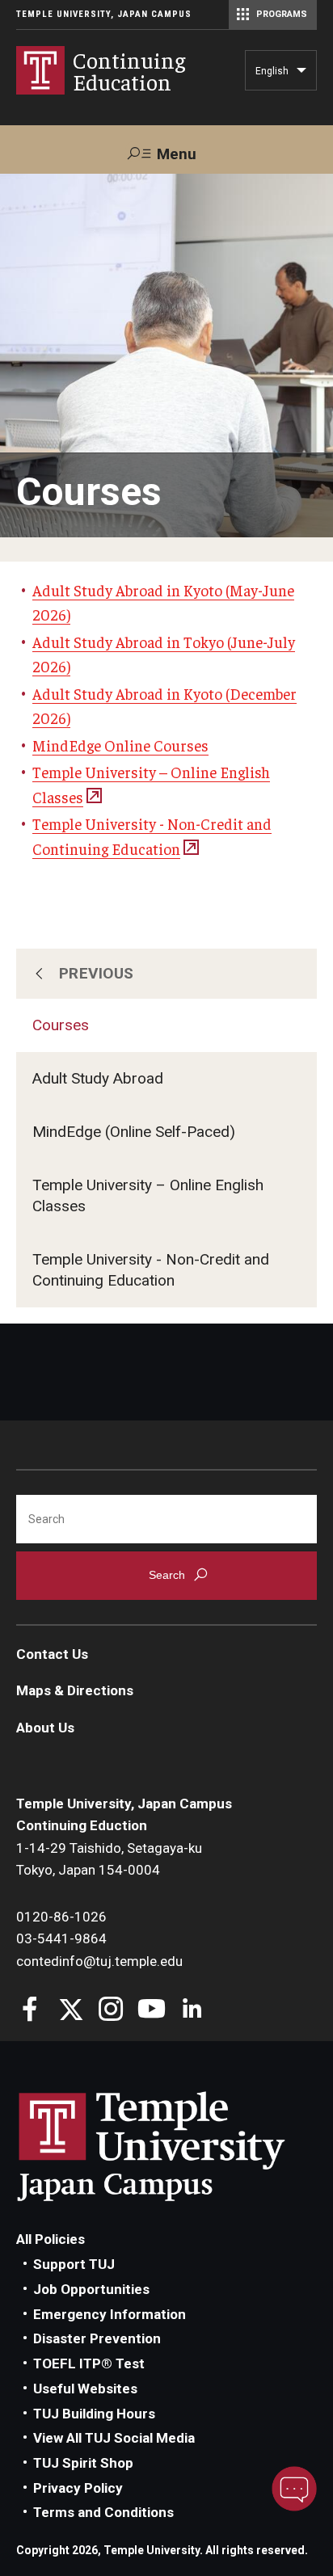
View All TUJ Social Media (114, 2438)
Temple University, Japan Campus (104, 14)
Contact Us (52, 1654)
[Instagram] (111, 2011)
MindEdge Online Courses (120, 745)
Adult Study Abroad (98, 1078)
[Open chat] (294, 2489)
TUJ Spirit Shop (83, 2463)
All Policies (51, 2239)
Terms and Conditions (103, 2512)
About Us (45, 1728)
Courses (61, 1025)
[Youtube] (152, 2011)
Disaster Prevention (97, 2338)
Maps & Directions (75, 1690)
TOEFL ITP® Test (89, 2363)
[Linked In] (192, 2011)
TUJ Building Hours (94, 2414)
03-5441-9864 (61, 1938)
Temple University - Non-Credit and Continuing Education (151, 1270)
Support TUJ (74, 2264)
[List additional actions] (301, 74)
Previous (97, 973)
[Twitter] (71, 2011)
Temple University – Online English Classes (148, 1195)
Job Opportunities (91, 2289)
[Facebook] (30, 2011)
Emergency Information (110, 2314)
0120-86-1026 (61, 1917)
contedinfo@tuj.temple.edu (99, 1961)
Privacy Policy (78, 2488)
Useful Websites (85, 2389)
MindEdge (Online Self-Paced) (134, 1132)
